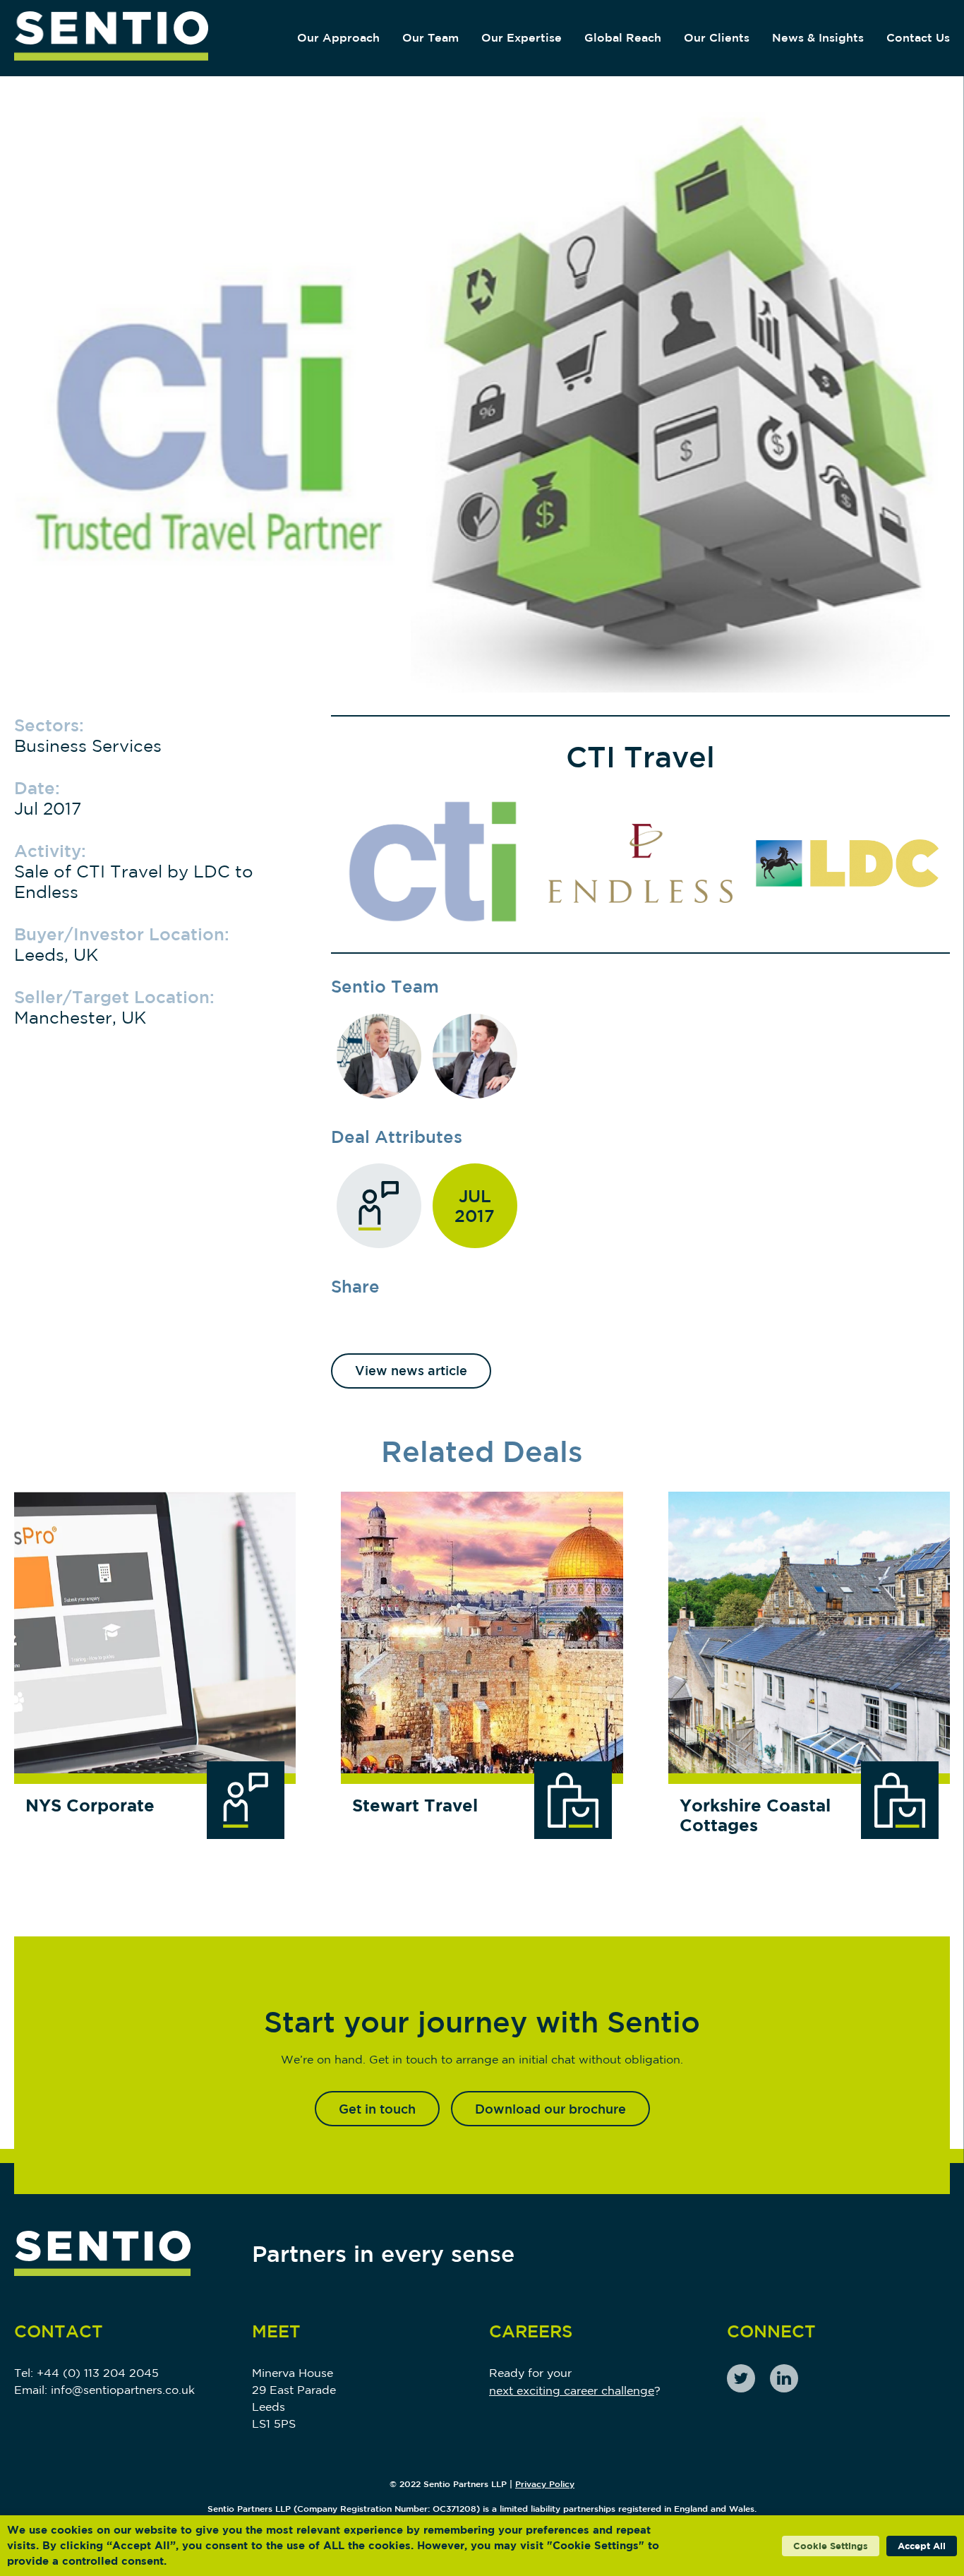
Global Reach (623, 37)
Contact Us (918, 37)
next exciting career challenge (572, 2390)
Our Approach (338, 37)
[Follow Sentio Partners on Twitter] (741, 2378)
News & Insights (818, 37)
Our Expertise (522, 37)
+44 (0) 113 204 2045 (98, 2373)
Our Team (430, 37)
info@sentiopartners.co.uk (123, 2390)
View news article (411, 1370)
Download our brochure (550, 2109)
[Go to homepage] (111, 38)
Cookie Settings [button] (831, 2546)
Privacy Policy (545, 2484)
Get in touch (377, 2109)
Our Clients (717, 37)
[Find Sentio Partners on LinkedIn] (784, 2378)
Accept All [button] (922, 2546)
